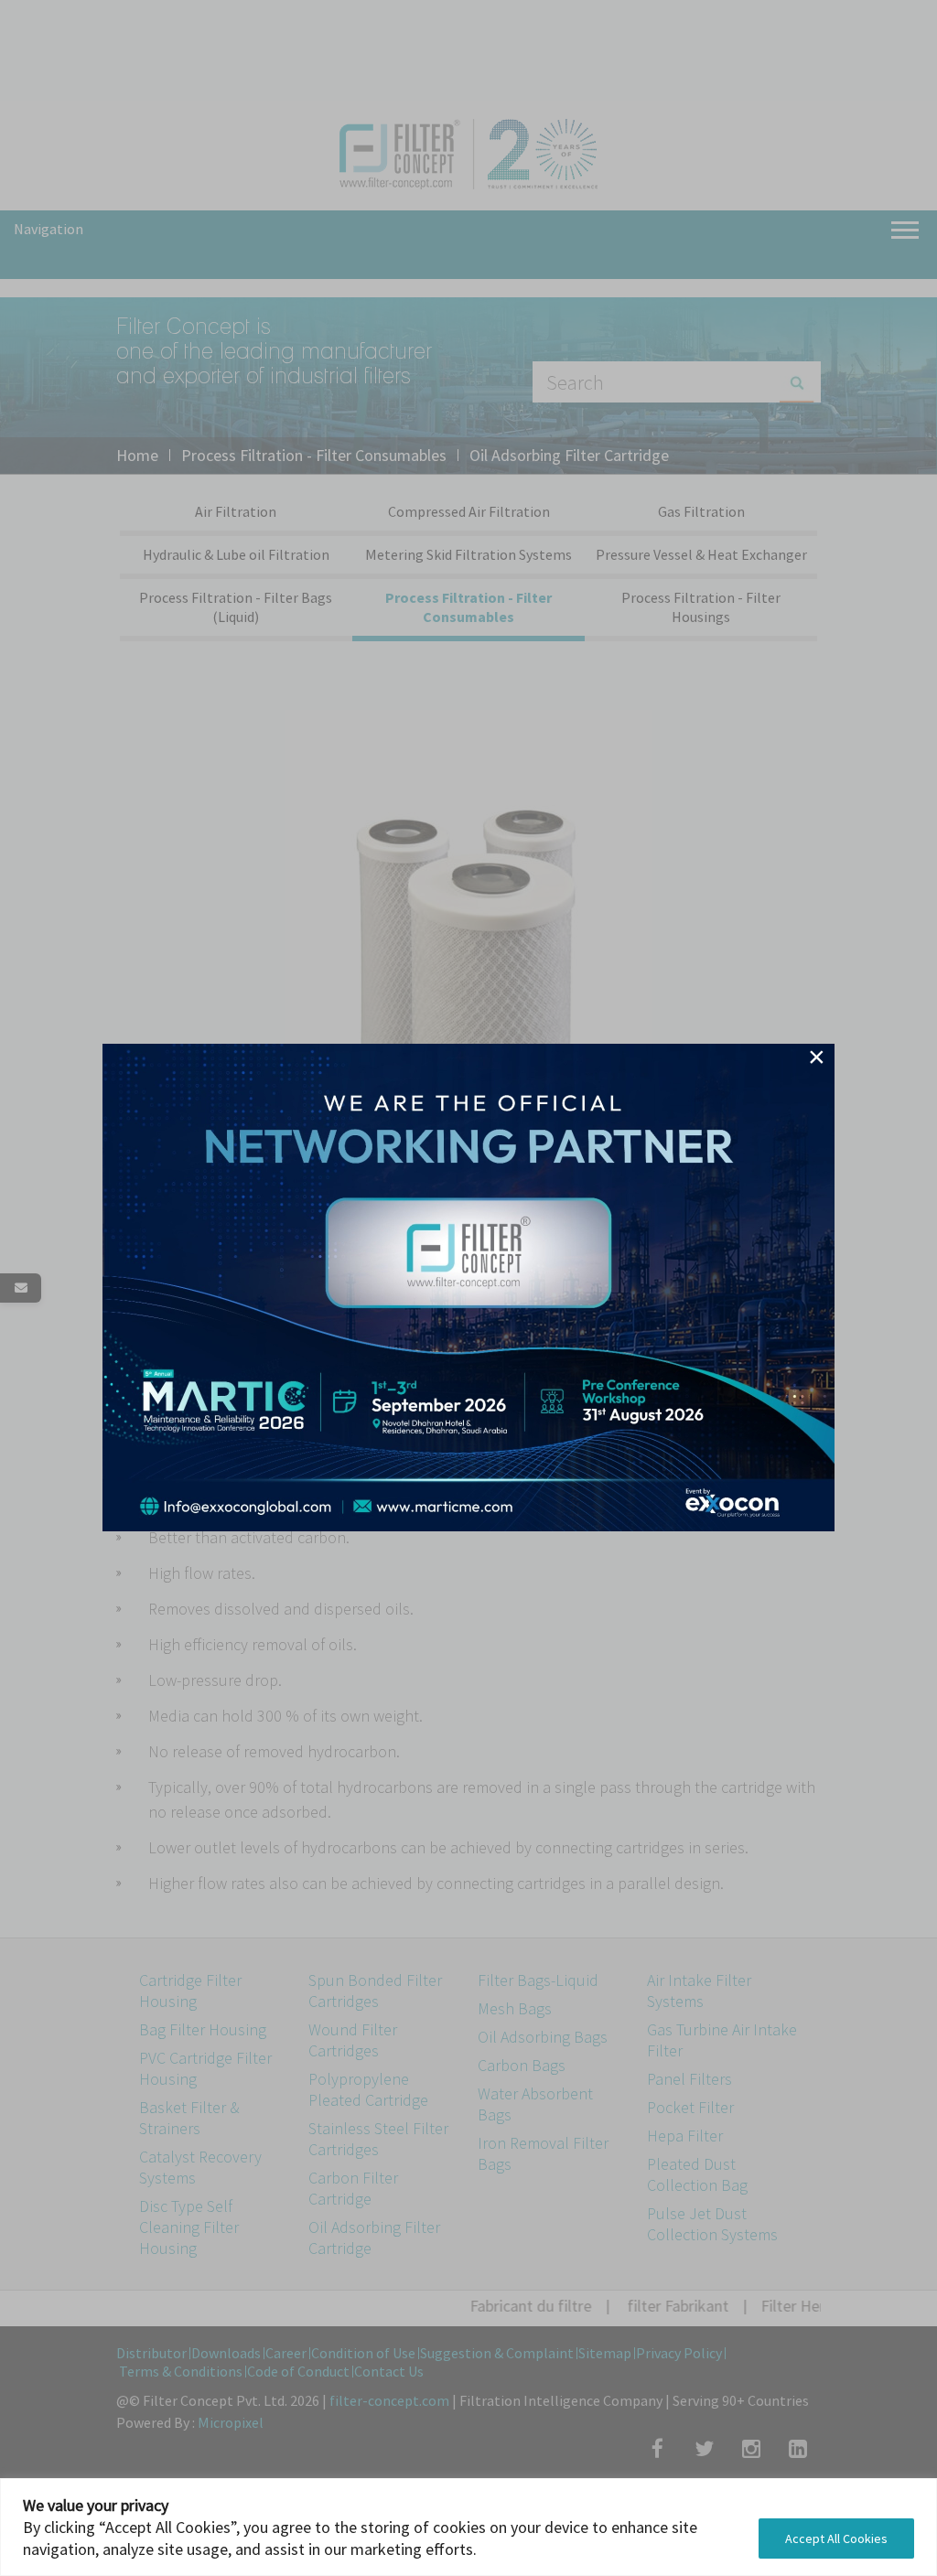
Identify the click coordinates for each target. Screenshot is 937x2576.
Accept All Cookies (836, 2538)
